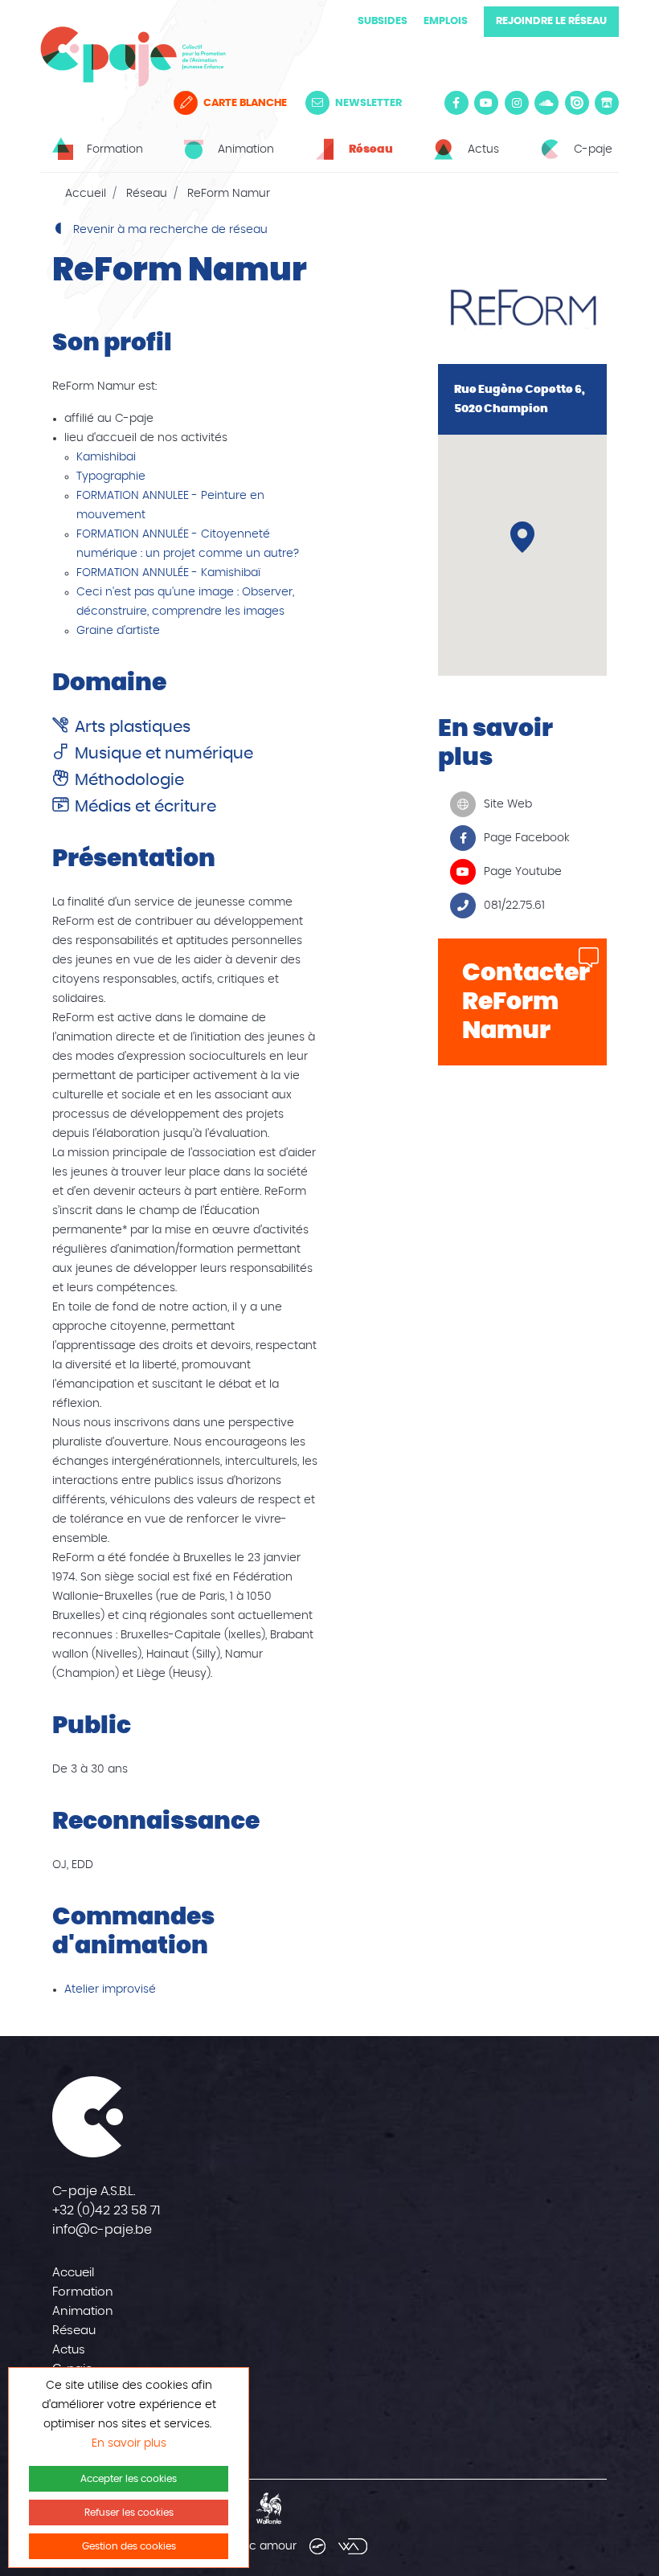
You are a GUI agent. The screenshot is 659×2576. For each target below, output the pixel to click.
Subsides (383, 21)
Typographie (111, 476)
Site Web (508, 804)
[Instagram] (517, 103)
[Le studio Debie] (317, 2546)
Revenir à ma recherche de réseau (169, 230)
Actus (69, 2350)
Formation (83, 2292)
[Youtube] (486, 103)
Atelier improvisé (110, 1989)
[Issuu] (577, 103)
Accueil (86, 194)
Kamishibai (106, 457)
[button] (522, 537)
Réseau (147, 194)
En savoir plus (129, 2443)
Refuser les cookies (129, 2513)
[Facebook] (456, 103)
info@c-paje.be (102, 2230)
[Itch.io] (607, 103)
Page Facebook (527, 838)
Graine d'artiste (118, 631)
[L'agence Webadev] (353, 2546)
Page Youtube (523, 872)
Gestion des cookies (129, 2546)
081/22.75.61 (514, 906)
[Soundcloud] (546, 103)
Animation (83, 2311)
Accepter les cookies (129, 2479)
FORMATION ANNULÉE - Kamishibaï (168, 573)
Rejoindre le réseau (551, 21)
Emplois (446, 21)
